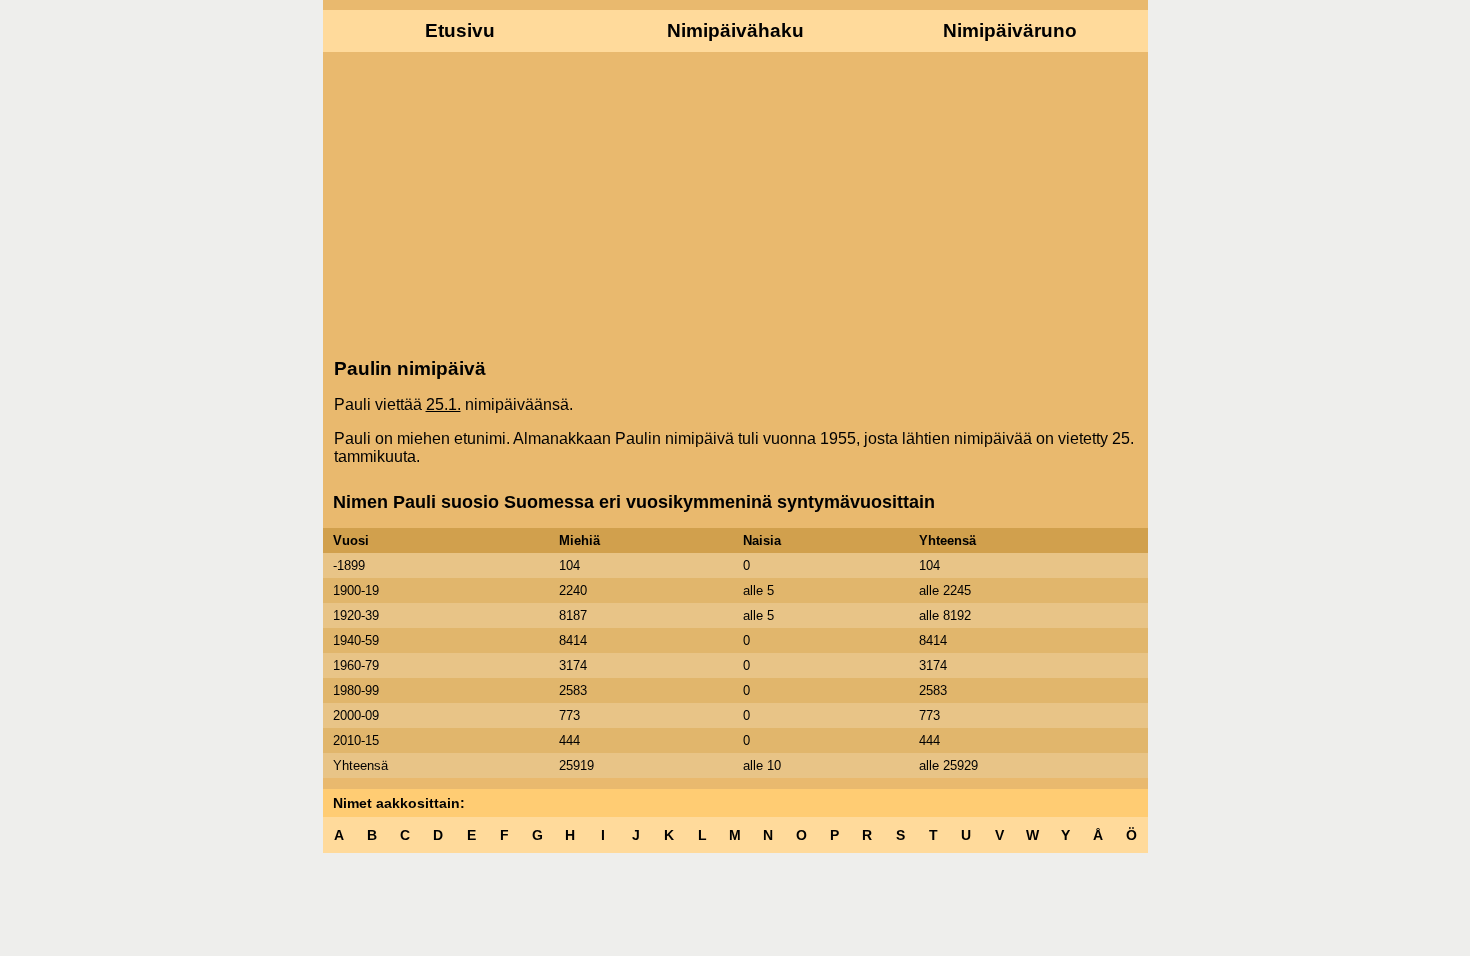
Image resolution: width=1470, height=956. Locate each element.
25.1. (443, 404)
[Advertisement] (735, 203)
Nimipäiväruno (1010, 30)
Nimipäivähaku (735, 30)
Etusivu (460, 30)
